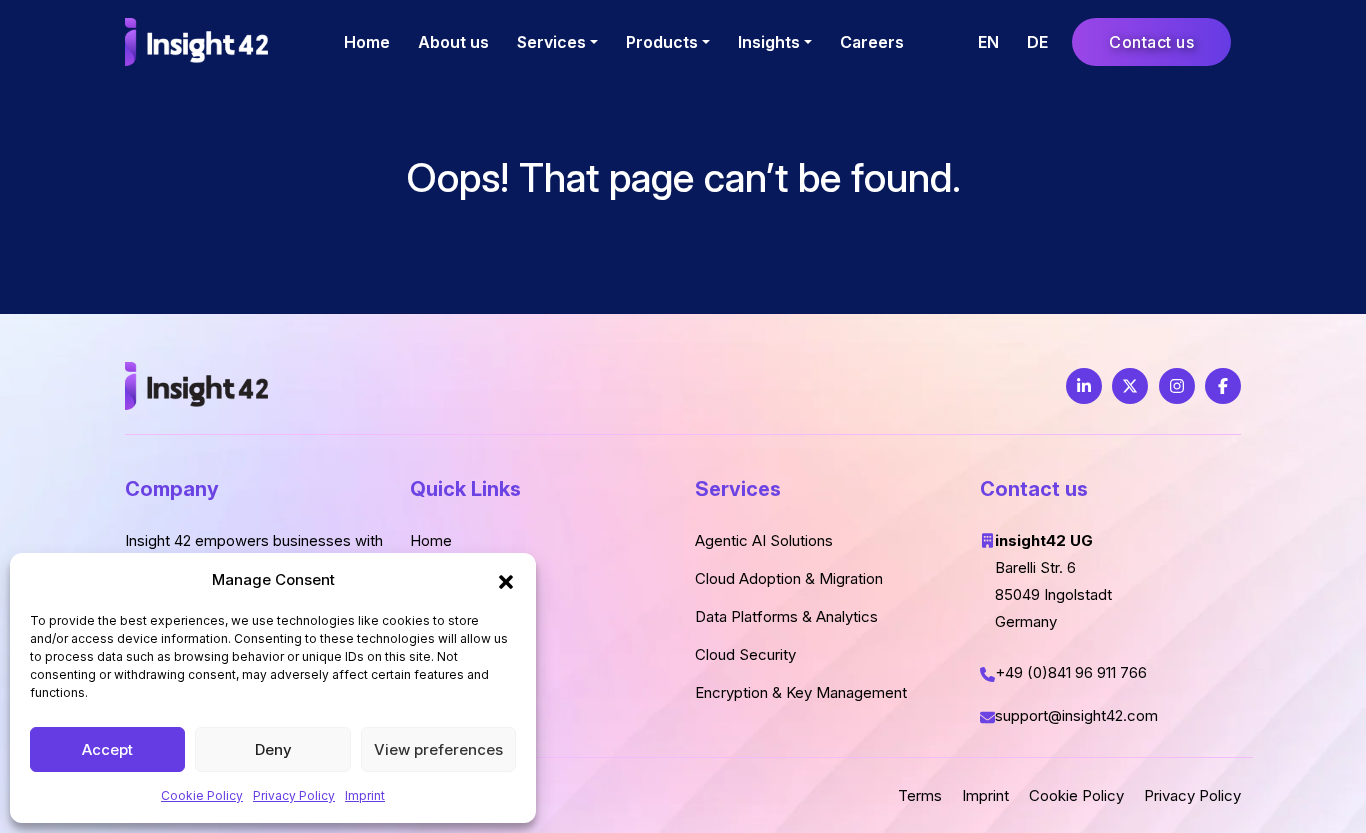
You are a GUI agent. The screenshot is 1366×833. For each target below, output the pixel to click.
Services (551, 42)
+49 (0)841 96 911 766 (1071, 672)
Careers (872, 42)
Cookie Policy (202, 795)
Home (367, 42)
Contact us (1151, 42)
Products (662, 42)
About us (453, 42)
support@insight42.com (1078, 715)
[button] (506, 580)
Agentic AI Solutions (764, 540)
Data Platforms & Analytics (786, 616)
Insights (769, 42)
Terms (920, 795)
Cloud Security (745, 654)
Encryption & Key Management (801, 692)
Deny (273, 749)
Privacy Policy (294, 795)
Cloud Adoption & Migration (789, 578)
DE (1037, 42)
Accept (107, 749)
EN (988, 42)
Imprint (365, 795)
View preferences (438, 749)
